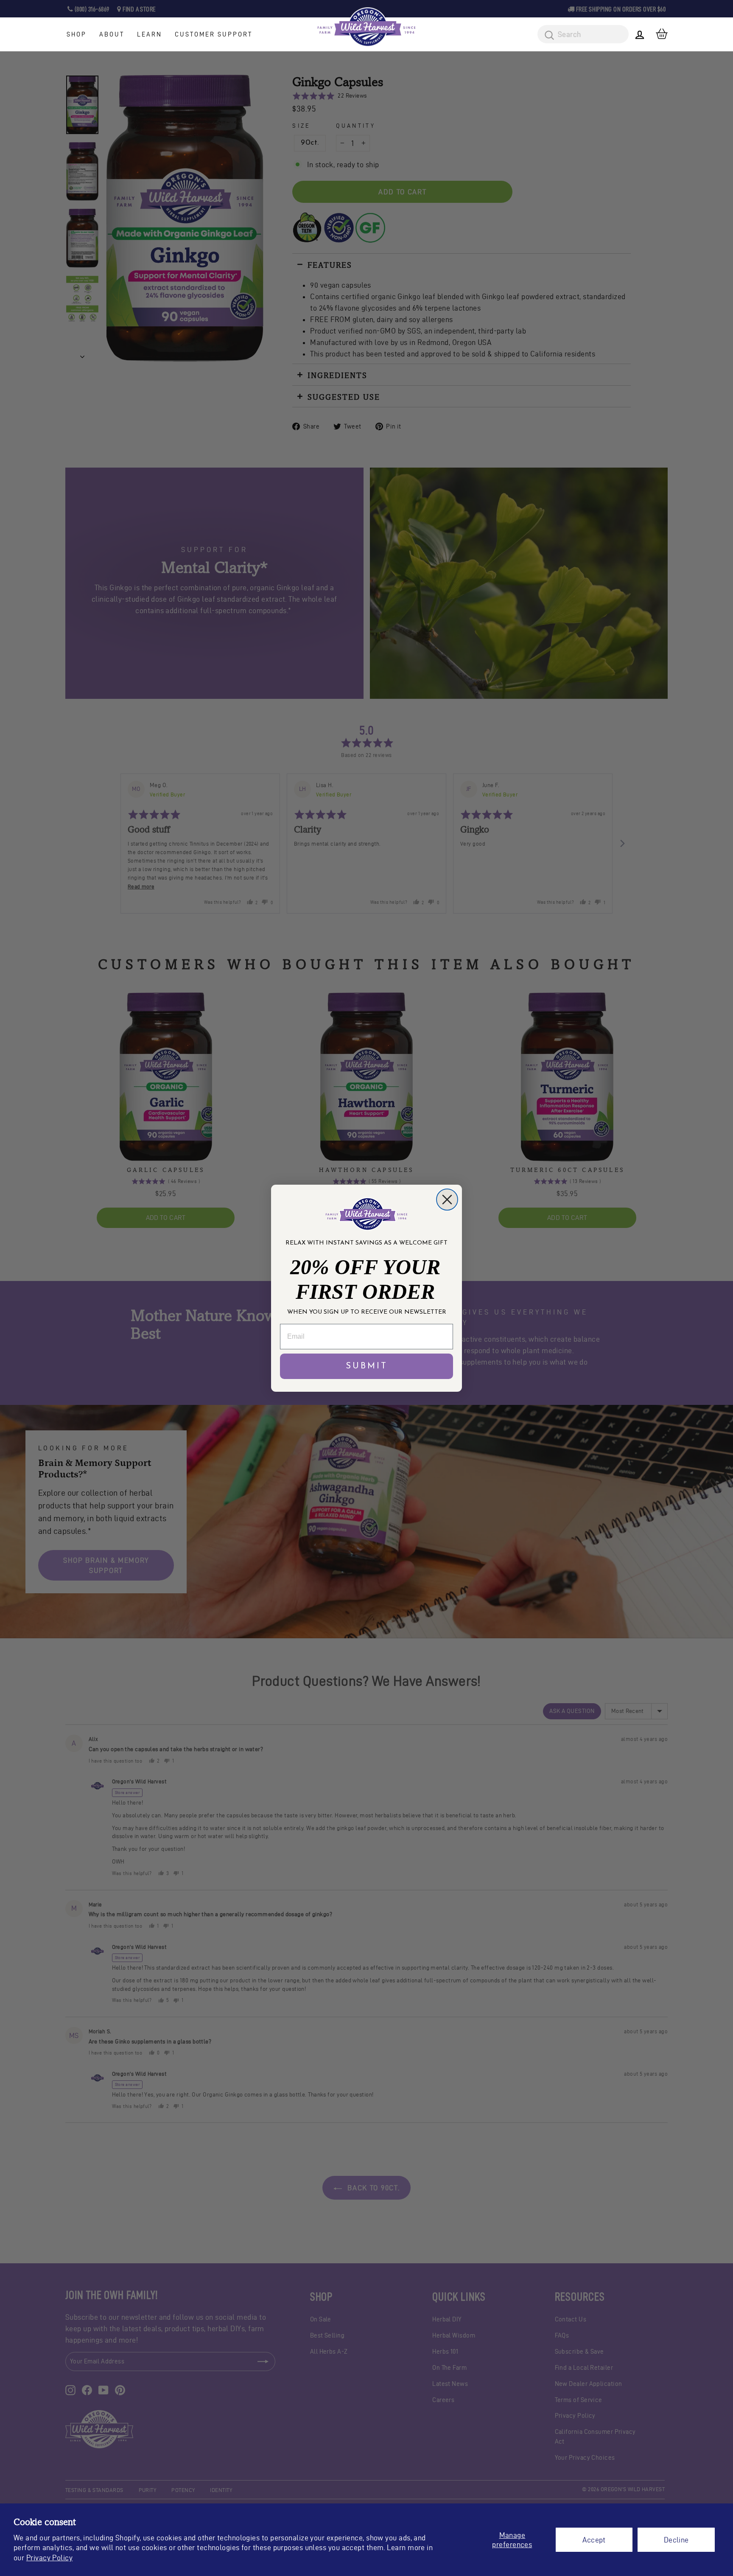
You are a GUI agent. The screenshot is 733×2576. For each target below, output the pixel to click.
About (112, 34)
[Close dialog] (447, 1200)
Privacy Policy (49, 2558)
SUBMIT (367, 1366)
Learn (150, 34)
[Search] (546, 36)
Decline (676, 2540)
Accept (594, 2540)
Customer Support (214, 34)
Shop (77, 34)
